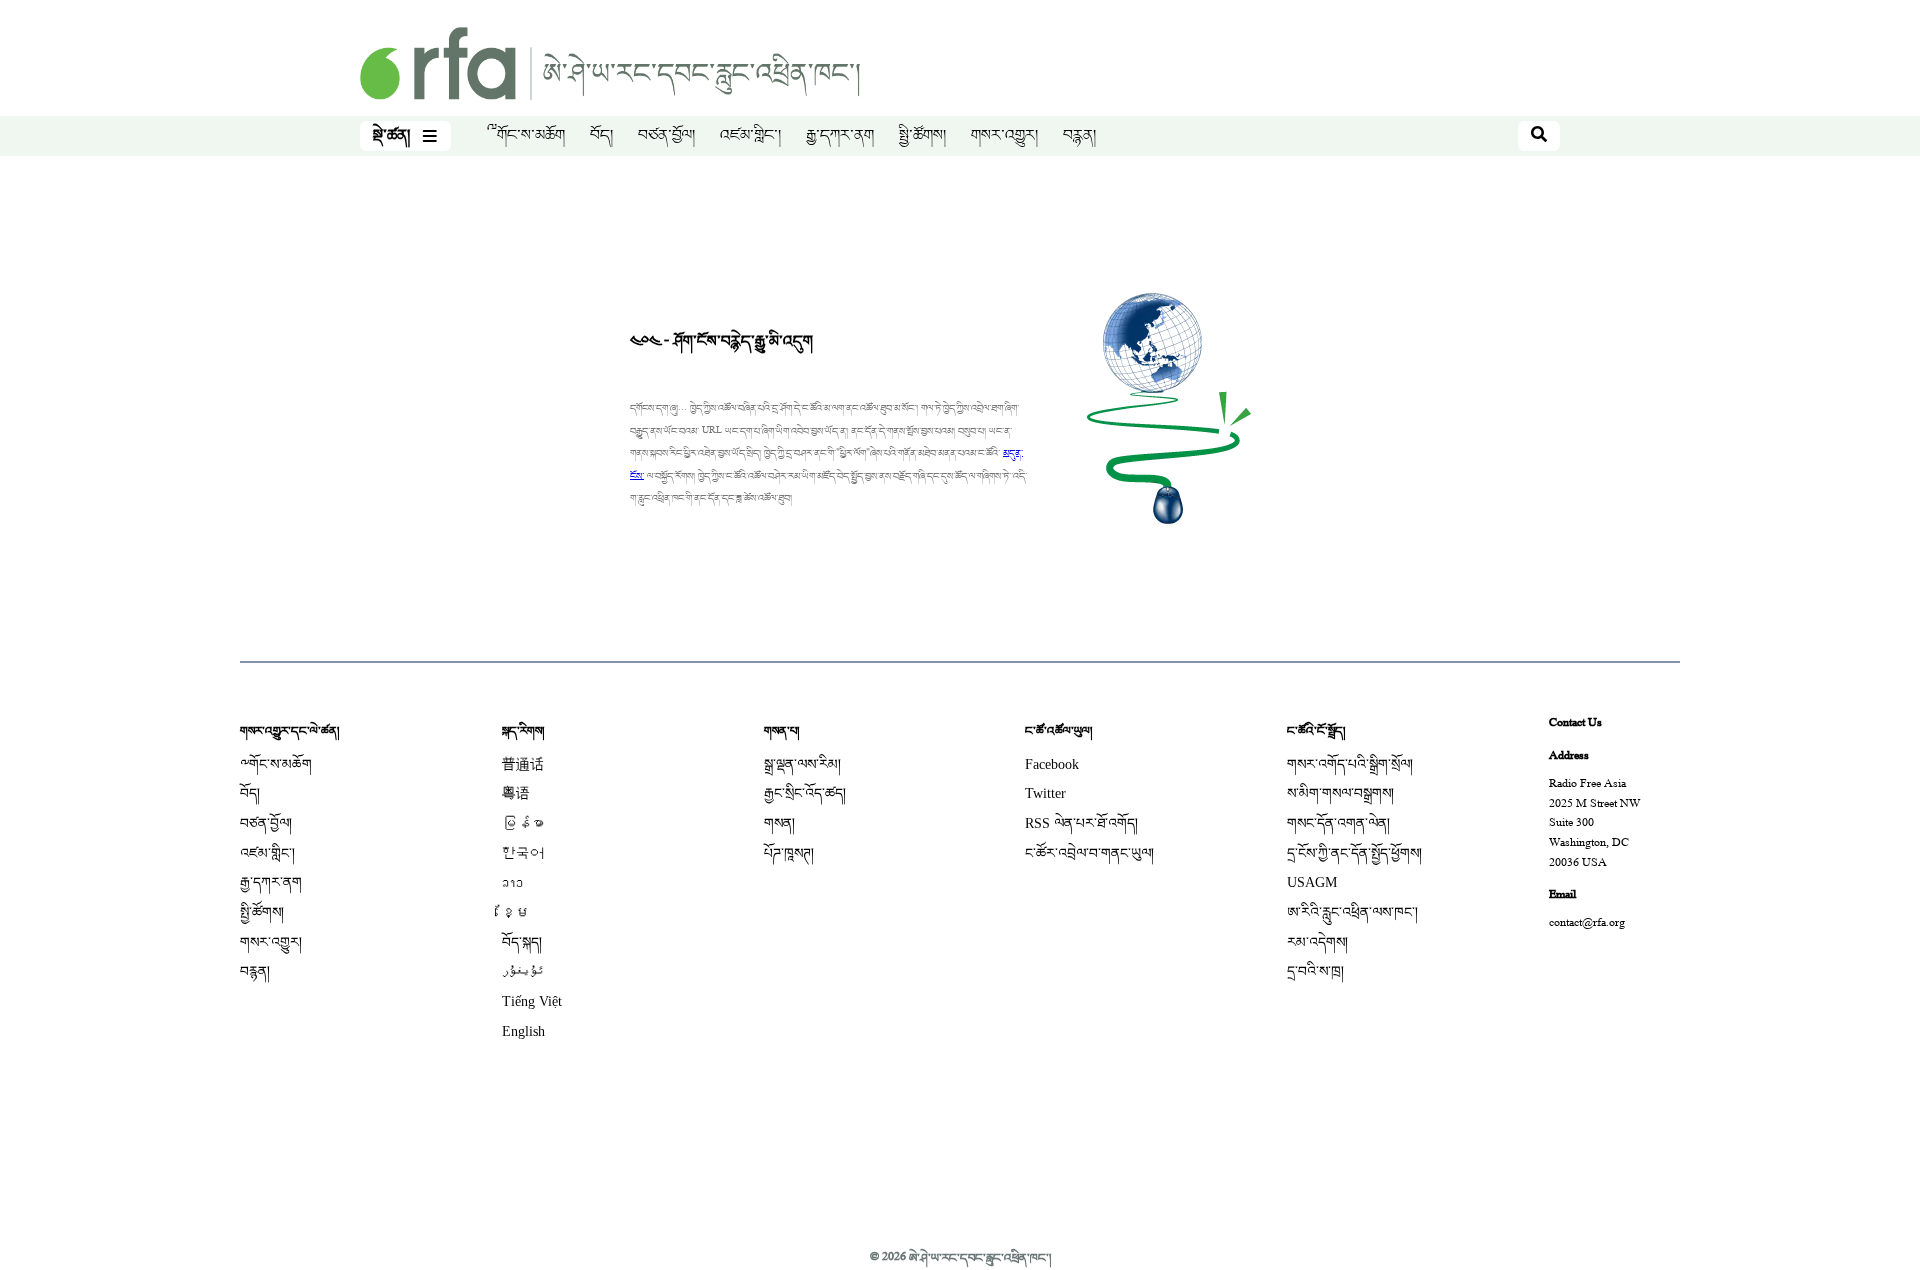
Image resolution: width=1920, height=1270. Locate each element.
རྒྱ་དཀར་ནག (840, 136)
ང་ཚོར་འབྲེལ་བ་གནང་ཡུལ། (1089, 853)
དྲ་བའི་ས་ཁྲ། (1315, 971)
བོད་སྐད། (522, 942)
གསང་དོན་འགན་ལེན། (1338, 823)
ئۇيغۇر (523, 971)
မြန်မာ (523, 823)
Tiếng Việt (532, 1001)
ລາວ (512, 882)
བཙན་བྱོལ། (666, 136)
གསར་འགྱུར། (1004, 136)
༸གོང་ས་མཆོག (526, 136)
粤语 (516, 793)
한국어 (523, 853)
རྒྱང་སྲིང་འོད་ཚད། (805, 793)
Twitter (1045, 793)
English (523, 1031)
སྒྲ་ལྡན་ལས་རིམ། (802, 764)
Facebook (1052, 764)
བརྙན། (1079, 136)
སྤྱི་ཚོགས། (922, 136)
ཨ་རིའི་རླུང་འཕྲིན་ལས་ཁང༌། (1352, 912)
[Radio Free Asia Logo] (610, 65)
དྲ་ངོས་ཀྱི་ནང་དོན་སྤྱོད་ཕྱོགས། (1354, 853)
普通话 (523, 764)
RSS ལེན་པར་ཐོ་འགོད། (1081, 823)
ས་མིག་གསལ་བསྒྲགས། (1340, 793)
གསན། (779, 823)
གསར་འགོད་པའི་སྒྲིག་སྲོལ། (1350, 764)
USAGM (1312, 882)
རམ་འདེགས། (1317, 942)
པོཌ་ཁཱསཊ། (789, 853)
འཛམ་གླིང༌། (750, 136)
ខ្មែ (516, 912)
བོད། (601, 136)
